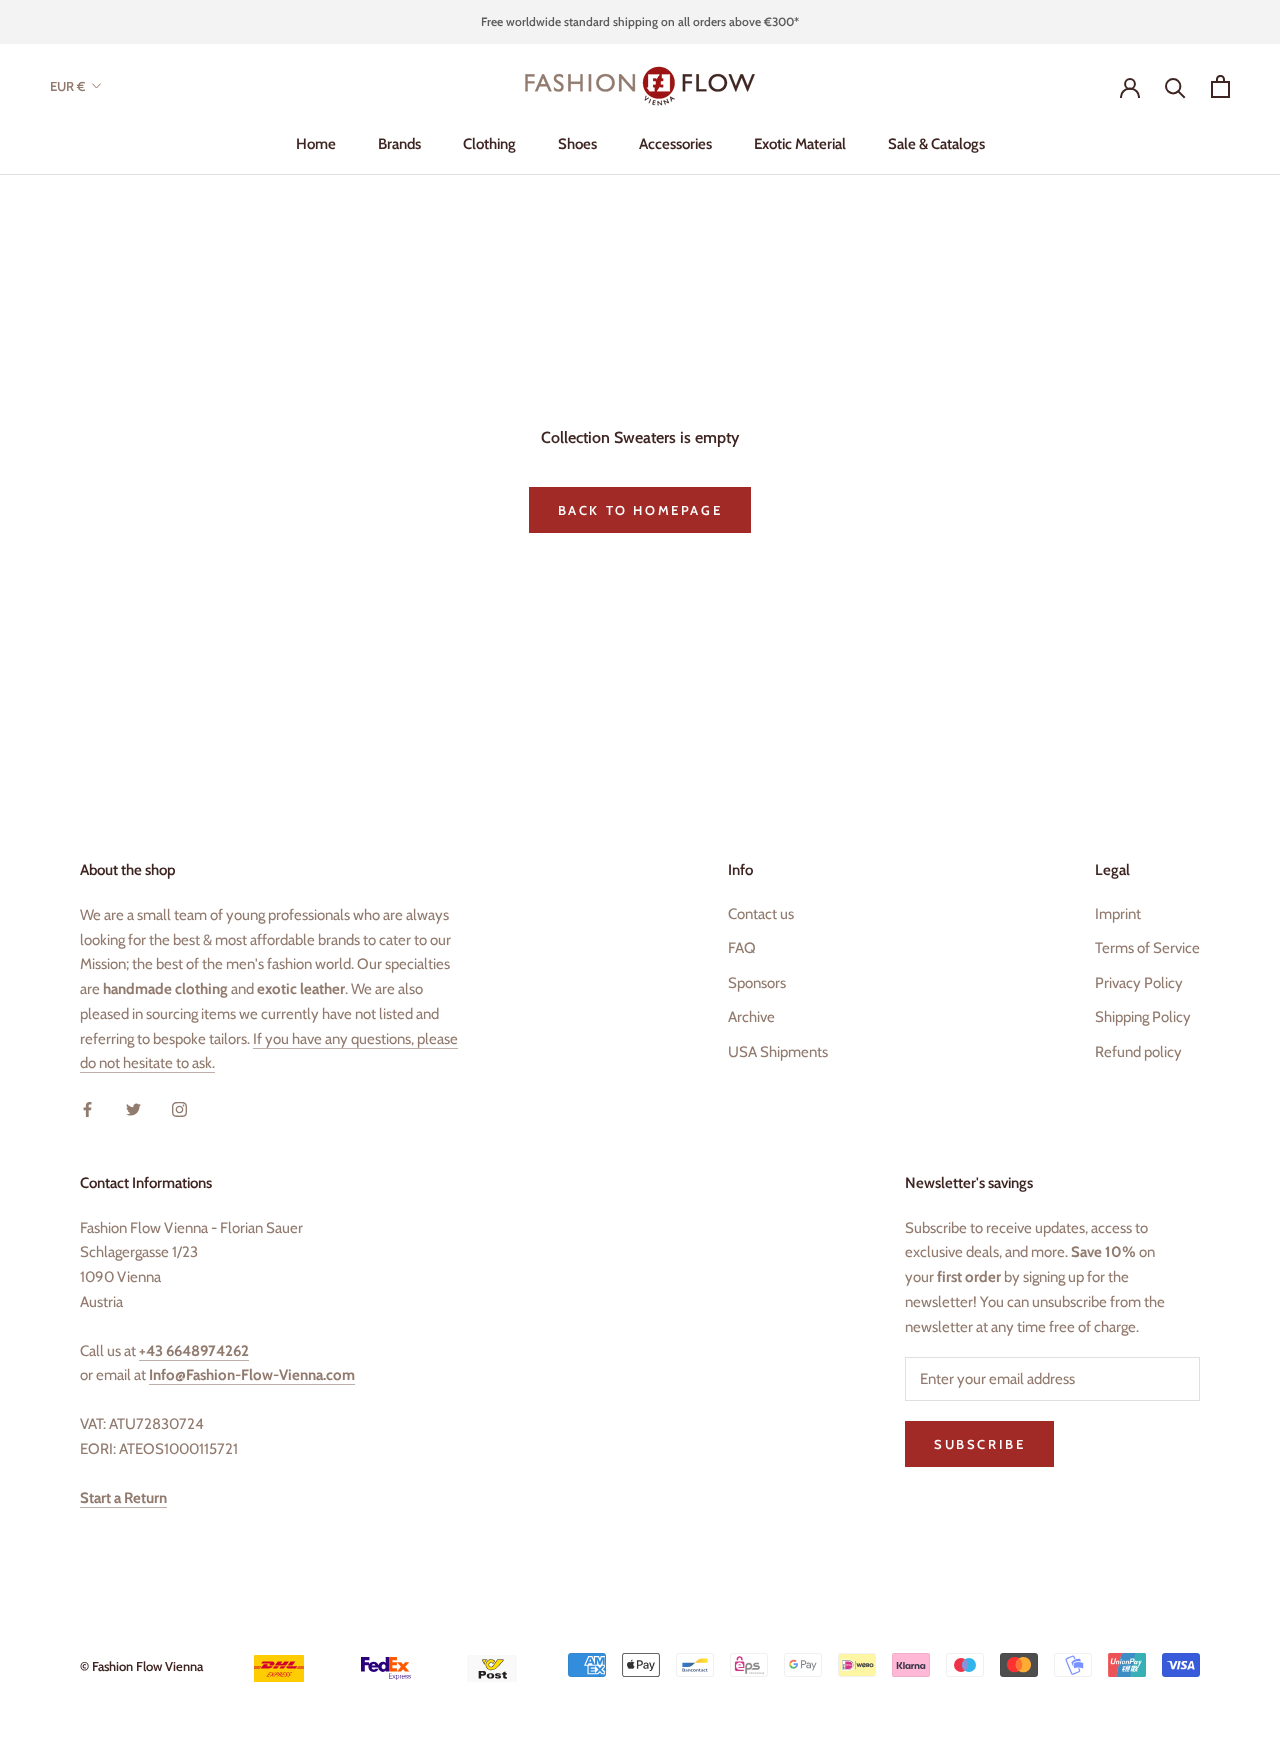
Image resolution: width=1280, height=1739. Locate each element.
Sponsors (757, 983)
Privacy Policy (1139, 983)
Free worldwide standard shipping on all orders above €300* (640, 21)
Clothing (489, 144)
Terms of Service (1147, 948)
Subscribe (979, 1444)
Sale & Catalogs (936, 144)
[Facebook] (87, 1108)
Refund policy (1138, 1052)
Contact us (761, 914)
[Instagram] (179, 1108)
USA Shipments (778, 1052)
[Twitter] (133, 1108)
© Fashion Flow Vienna (141, 1666)
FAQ (742, 948)
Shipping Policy (1143, 1017)
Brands (399, 144)
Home (316, 144)
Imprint (1118, 914)
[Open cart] (1220, 86)
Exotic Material (800, 144)
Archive (751, 1017)
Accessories (675, 144)
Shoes (577, 144)
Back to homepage (640, 510)
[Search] (1175, 86)
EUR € (67, 86)
